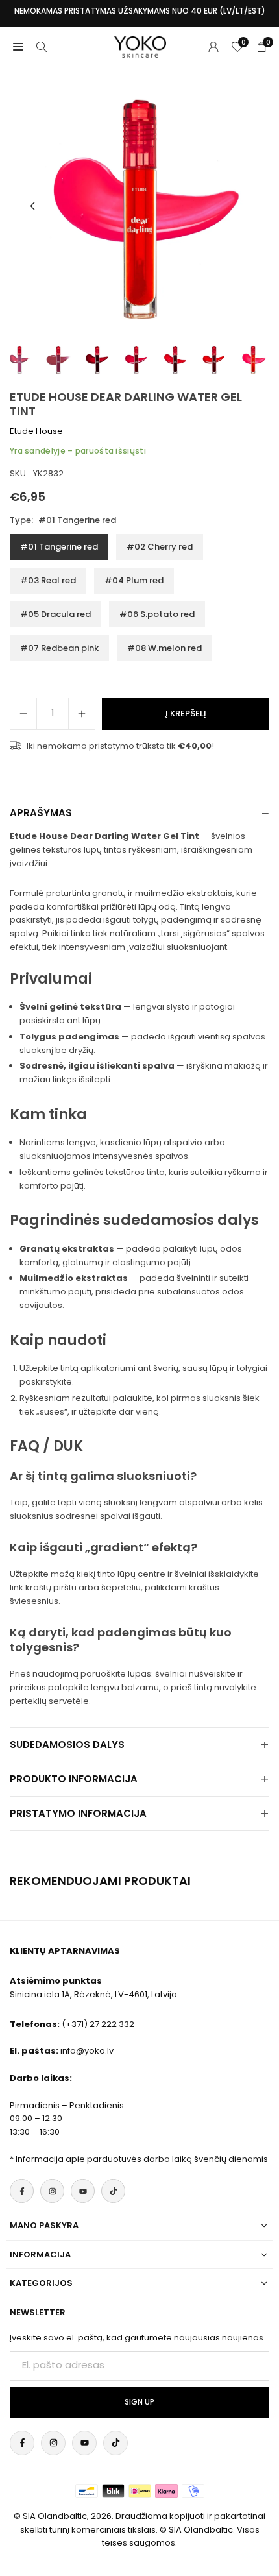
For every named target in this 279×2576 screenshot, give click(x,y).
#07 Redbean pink (59, 648)
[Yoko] (140, 46)
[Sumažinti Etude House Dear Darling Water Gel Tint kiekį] (23, 714)
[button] (32, 206)
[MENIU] (18, 47)
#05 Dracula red (55, 614)
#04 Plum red (134, 580)
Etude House (36, 431)
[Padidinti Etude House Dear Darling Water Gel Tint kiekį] (82, 714)
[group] (139, 206)
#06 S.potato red (157, 614)
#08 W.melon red (164, 648)
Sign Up (139, 2402)
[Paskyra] (213, 47)
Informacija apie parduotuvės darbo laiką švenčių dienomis (142, 2159)
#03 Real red (48, 580)
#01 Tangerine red (59, 547)
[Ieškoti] (42, 47)
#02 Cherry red (160, 547)
